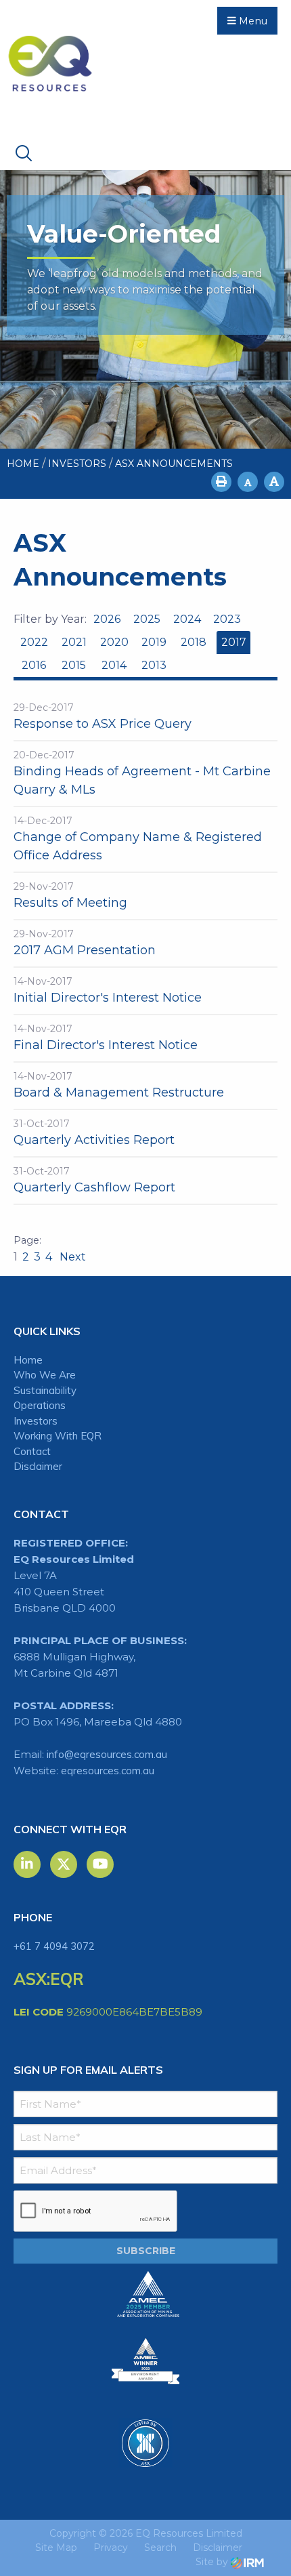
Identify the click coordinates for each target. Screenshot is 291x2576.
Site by (213, 2562)
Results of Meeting (70, 903)
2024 (187, 619)
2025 (147, 619)
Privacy (111, 2548)
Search (160, 2548)
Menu (252, 21)
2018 (194, 642)
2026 (107, 619)
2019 (154, 642)
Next (71, 1257)
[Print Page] (221, 482)
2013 (154, 665)
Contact (32, 1451)
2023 (227, 619)
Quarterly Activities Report (94, 1140)
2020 (114, 642)
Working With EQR (58, 1436)
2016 (34, 665)
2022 (34, 642)
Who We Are (45, 1375)
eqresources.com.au (108, 1771)
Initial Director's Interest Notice (108, 998)
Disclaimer (38, 1466)
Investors (36, 1421)
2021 (74, 642)
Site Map (56, 2548)
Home (28, 1360)
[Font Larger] (274, 482)
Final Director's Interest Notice (106, 1045)
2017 (234, 642)
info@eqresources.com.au (107, 1754)
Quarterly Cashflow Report (94, 1187)
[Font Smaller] (248, 482)
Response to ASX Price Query (103, 724)
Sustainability (45, 1390)
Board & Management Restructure (119, 1092)
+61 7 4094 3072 (54, 1946)
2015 (74, 665)
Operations (40, 1405)
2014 (114, 665)
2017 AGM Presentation (85, 950)
